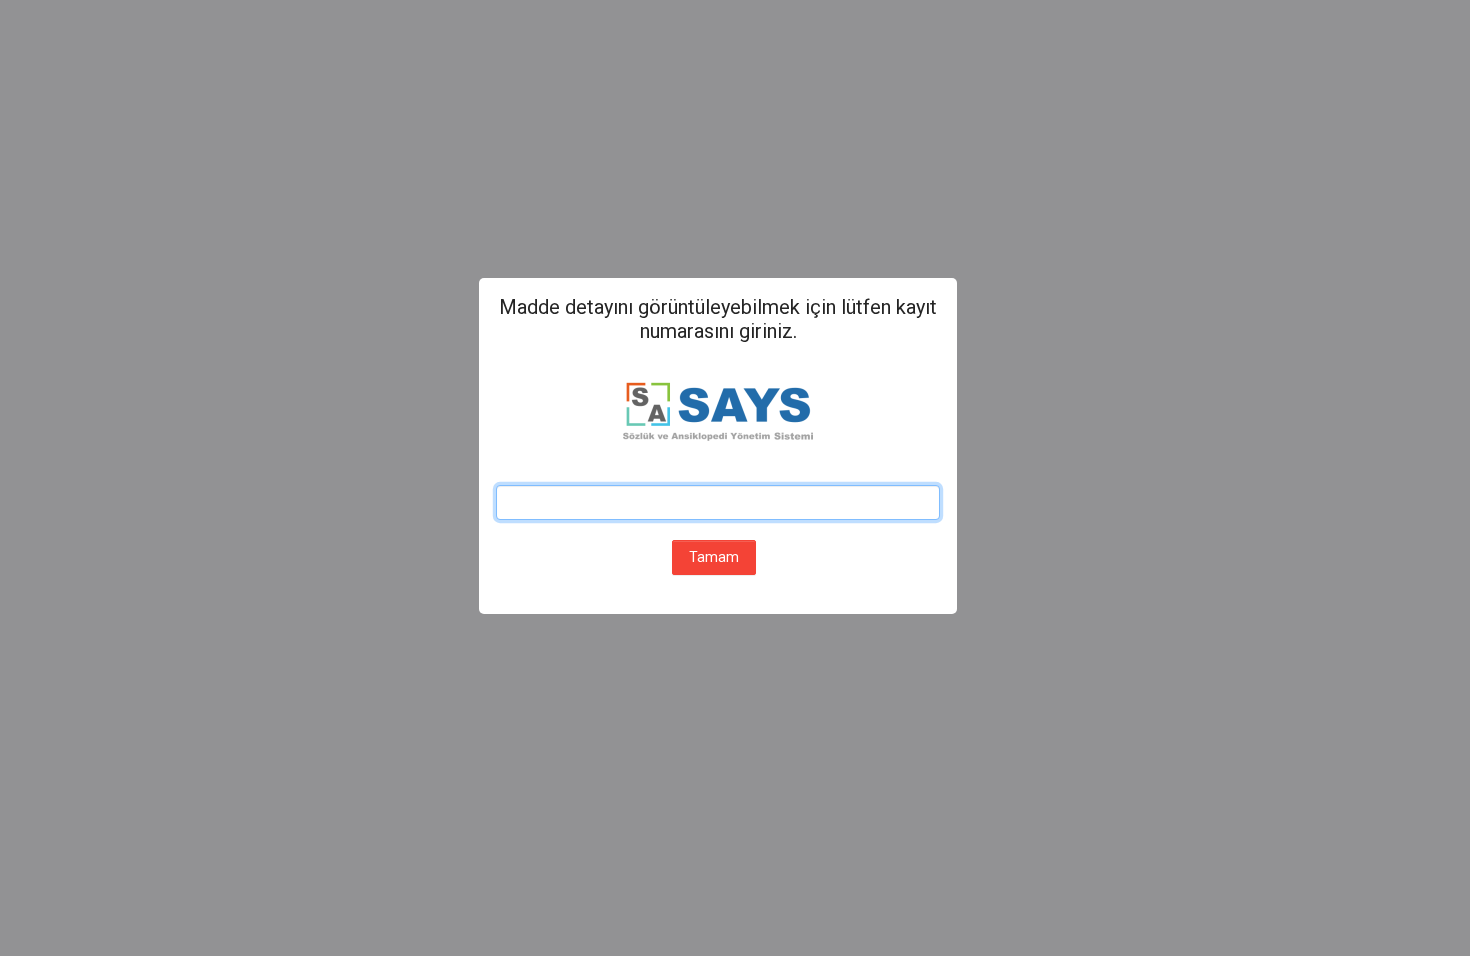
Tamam (714, 557)
